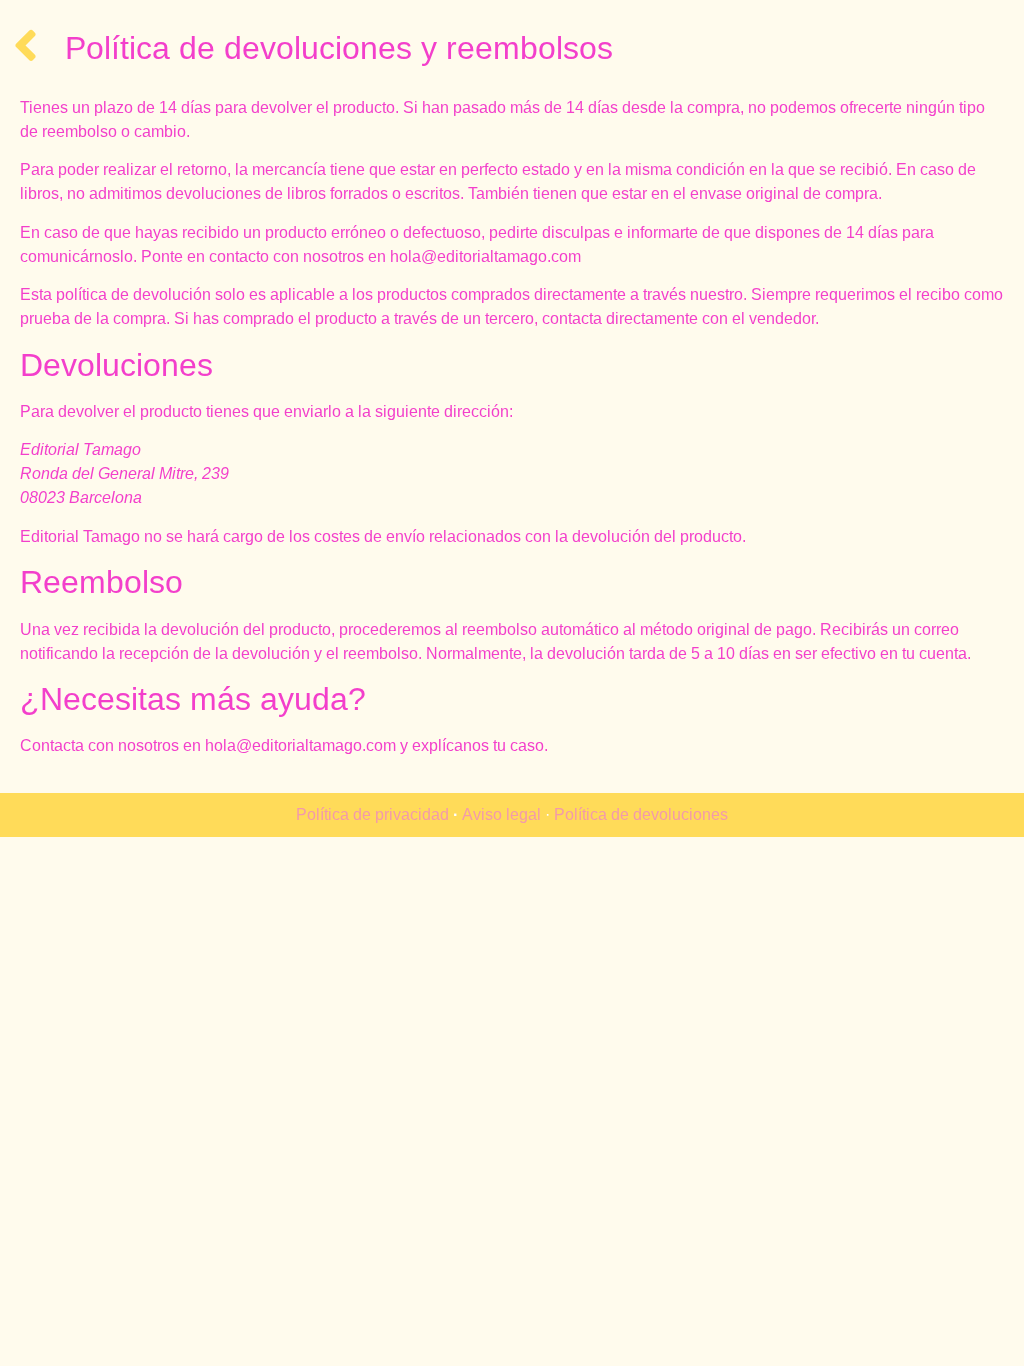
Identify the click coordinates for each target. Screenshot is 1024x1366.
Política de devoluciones (641, 814)
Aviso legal (501, 814)
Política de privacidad (372, 814)
